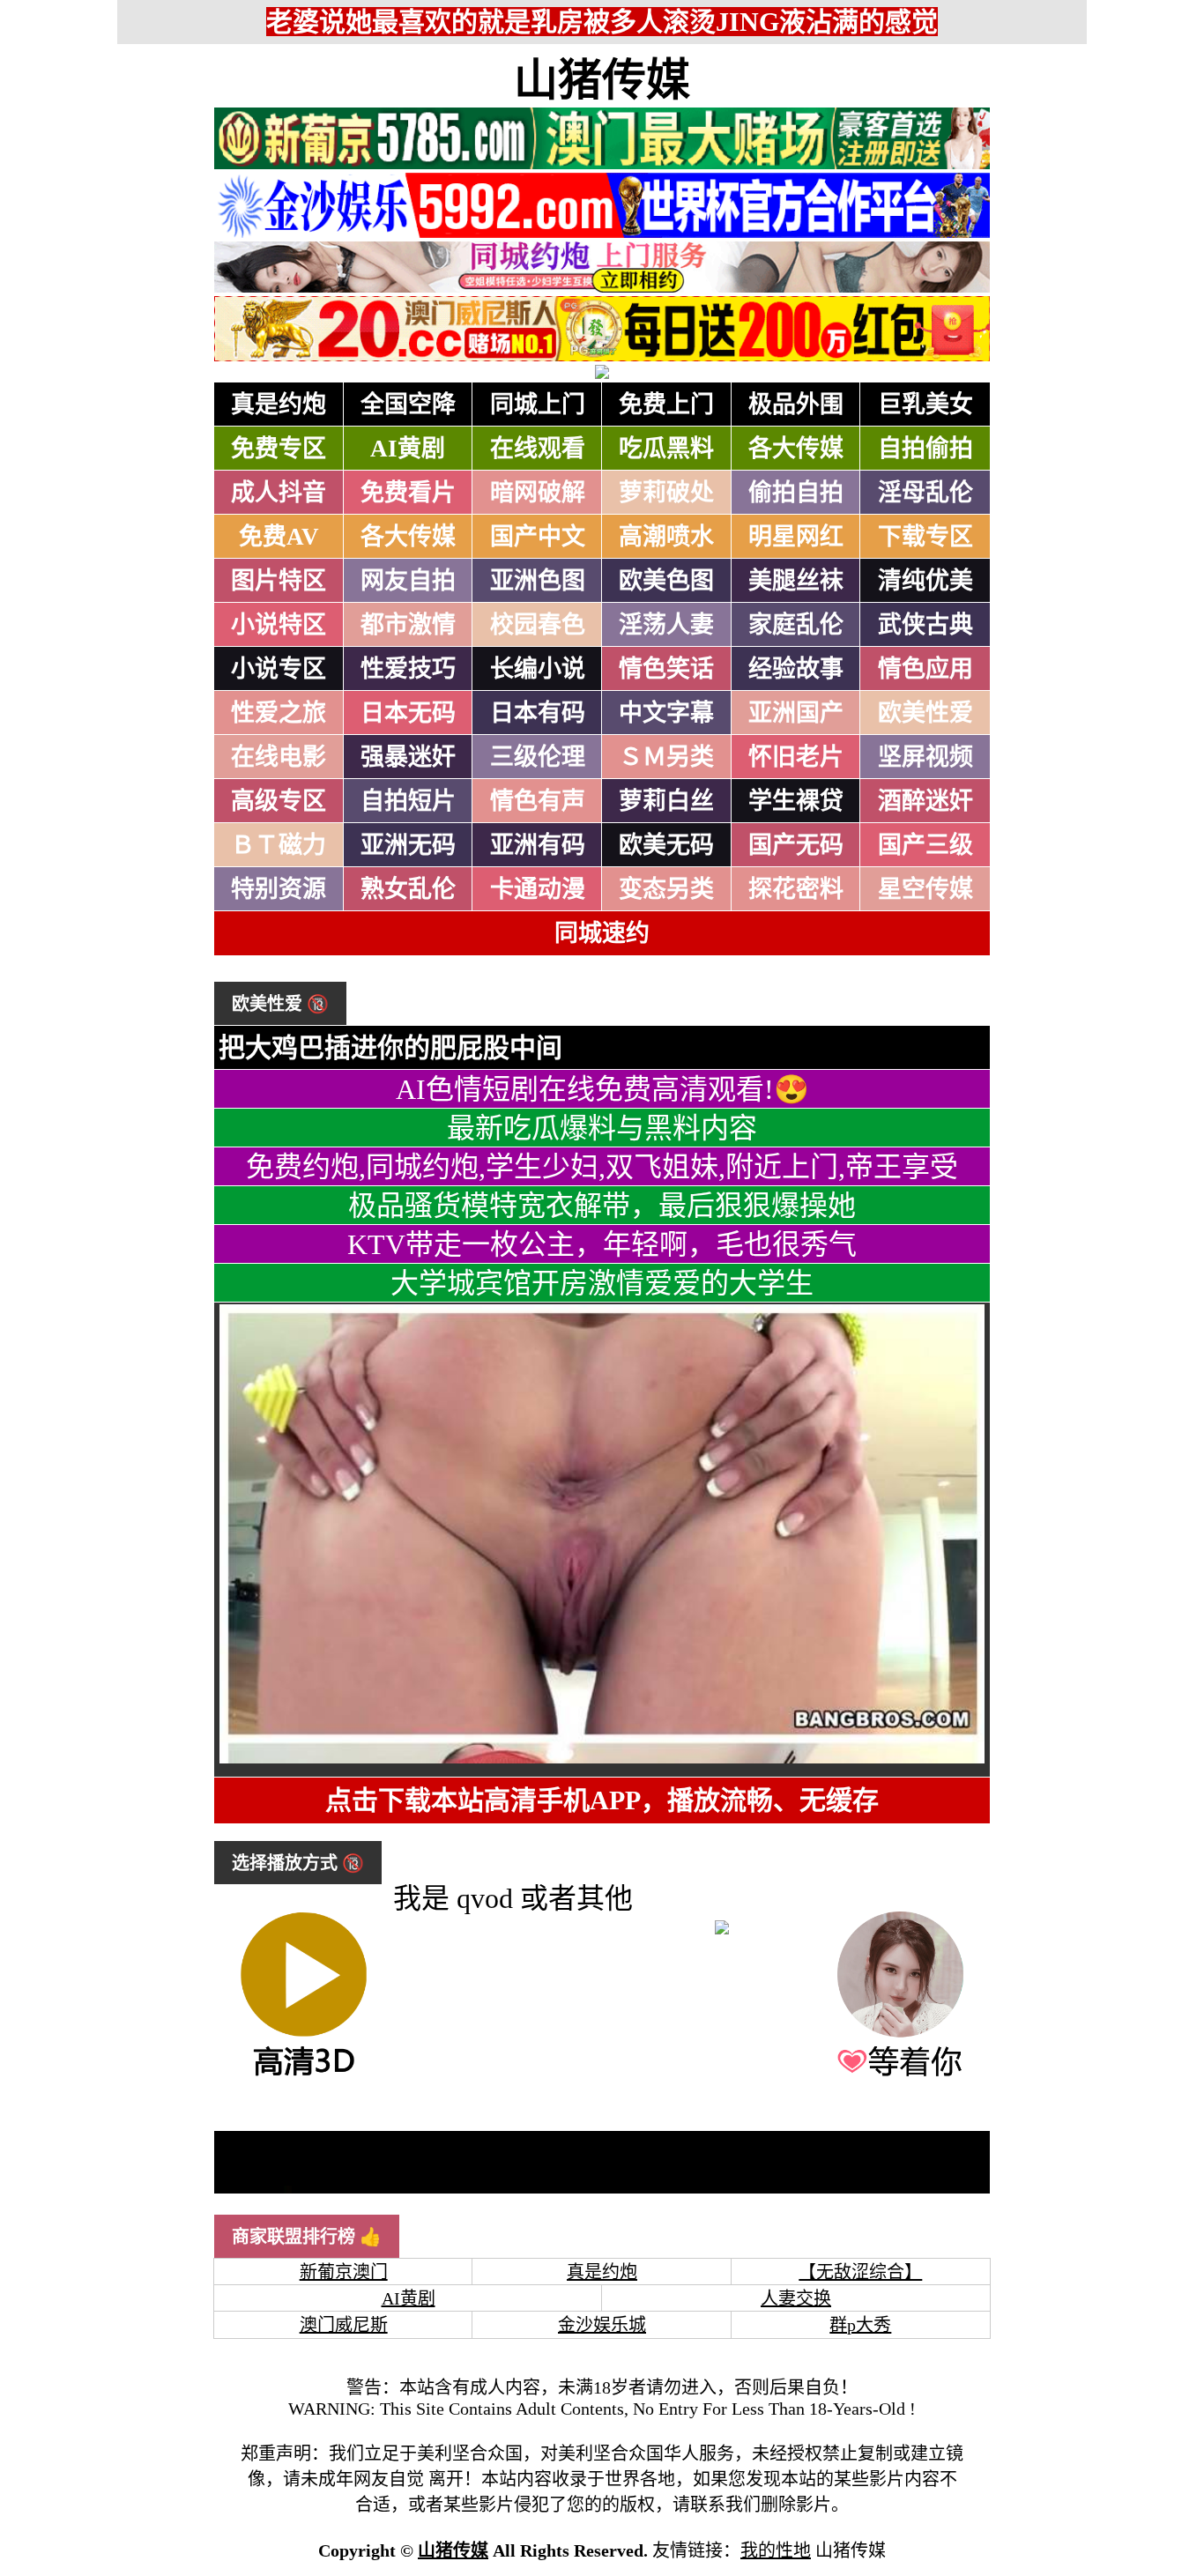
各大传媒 (796, 449)
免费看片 (408, 493)
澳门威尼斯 (344, 2325)
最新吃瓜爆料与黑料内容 (602, 1128)
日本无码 (408, 713)
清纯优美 (925, 581)
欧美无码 (666, 845)
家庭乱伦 (796, 625)
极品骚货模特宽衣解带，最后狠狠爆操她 (602, 1206)
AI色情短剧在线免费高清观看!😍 (602, 1089)
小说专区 (279, 669)
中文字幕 (666, 713)
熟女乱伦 (408, 889)
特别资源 (279, 889)
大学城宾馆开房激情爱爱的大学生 (602, 1283)
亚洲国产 (796, 713)
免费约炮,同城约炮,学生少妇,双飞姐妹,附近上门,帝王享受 (602, 1167)
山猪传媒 (602, 80)
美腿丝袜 (796, 581)
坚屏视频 (925, 757)
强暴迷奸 (408, 757)
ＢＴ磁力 (279, 845)
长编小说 (538, 669)
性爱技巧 (408, 669)
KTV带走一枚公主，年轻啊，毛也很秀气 (602, 1244)
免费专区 (279, 449)
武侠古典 (925, 625)
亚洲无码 (408, 845)
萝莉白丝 (666, 801)
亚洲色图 (538, 581)
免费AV (279, 537)
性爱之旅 (279, 713)
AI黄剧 (408, 449)
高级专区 (279, 801)
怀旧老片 (796, 757)
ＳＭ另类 (666, 757)
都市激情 (408, 625)
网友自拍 (408, 581)
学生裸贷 (796, 801)
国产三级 (925, 845)
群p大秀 (860, 2325)
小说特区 (279, 625)
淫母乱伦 (925, 493)
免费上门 (666, 405)
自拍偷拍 (925, 449)
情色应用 (925, 669)
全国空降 (408, 405)
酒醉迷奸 (925, 801)
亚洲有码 (538, 845)
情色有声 (538, 801)
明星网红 (796, 537)
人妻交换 (796, 2298)
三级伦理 (538, 757)
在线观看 (538, 449)
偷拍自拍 (796, 493)
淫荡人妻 (666, 625)
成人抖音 (279, 493)
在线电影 (279, 757)
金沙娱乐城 (602, 2325)
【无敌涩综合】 (860, 2272)
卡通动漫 (538, 889)
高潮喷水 (666, 537)
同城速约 (602, 933)
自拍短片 (408, 801)
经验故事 (796, 669)
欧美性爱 (925, 713)
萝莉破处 (666, 493)
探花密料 (796, 889)
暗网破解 (538, 493)
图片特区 (279, 581)
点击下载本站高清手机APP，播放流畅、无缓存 (602, 1800)
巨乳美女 (925, 405)
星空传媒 (925, 889)
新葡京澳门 (344, 2272)
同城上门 (538, 405)
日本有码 (538, 713)
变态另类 (666, 889)
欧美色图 (666, 581)
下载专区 (925, 537)
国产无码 (796, 845)
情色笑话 (666, 669)
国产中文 (538, 537)
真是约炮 (279, 405)
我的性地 (776, 2550)
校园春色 (538, 625)
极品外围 (796, 405)
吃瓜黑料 (666, 449)
